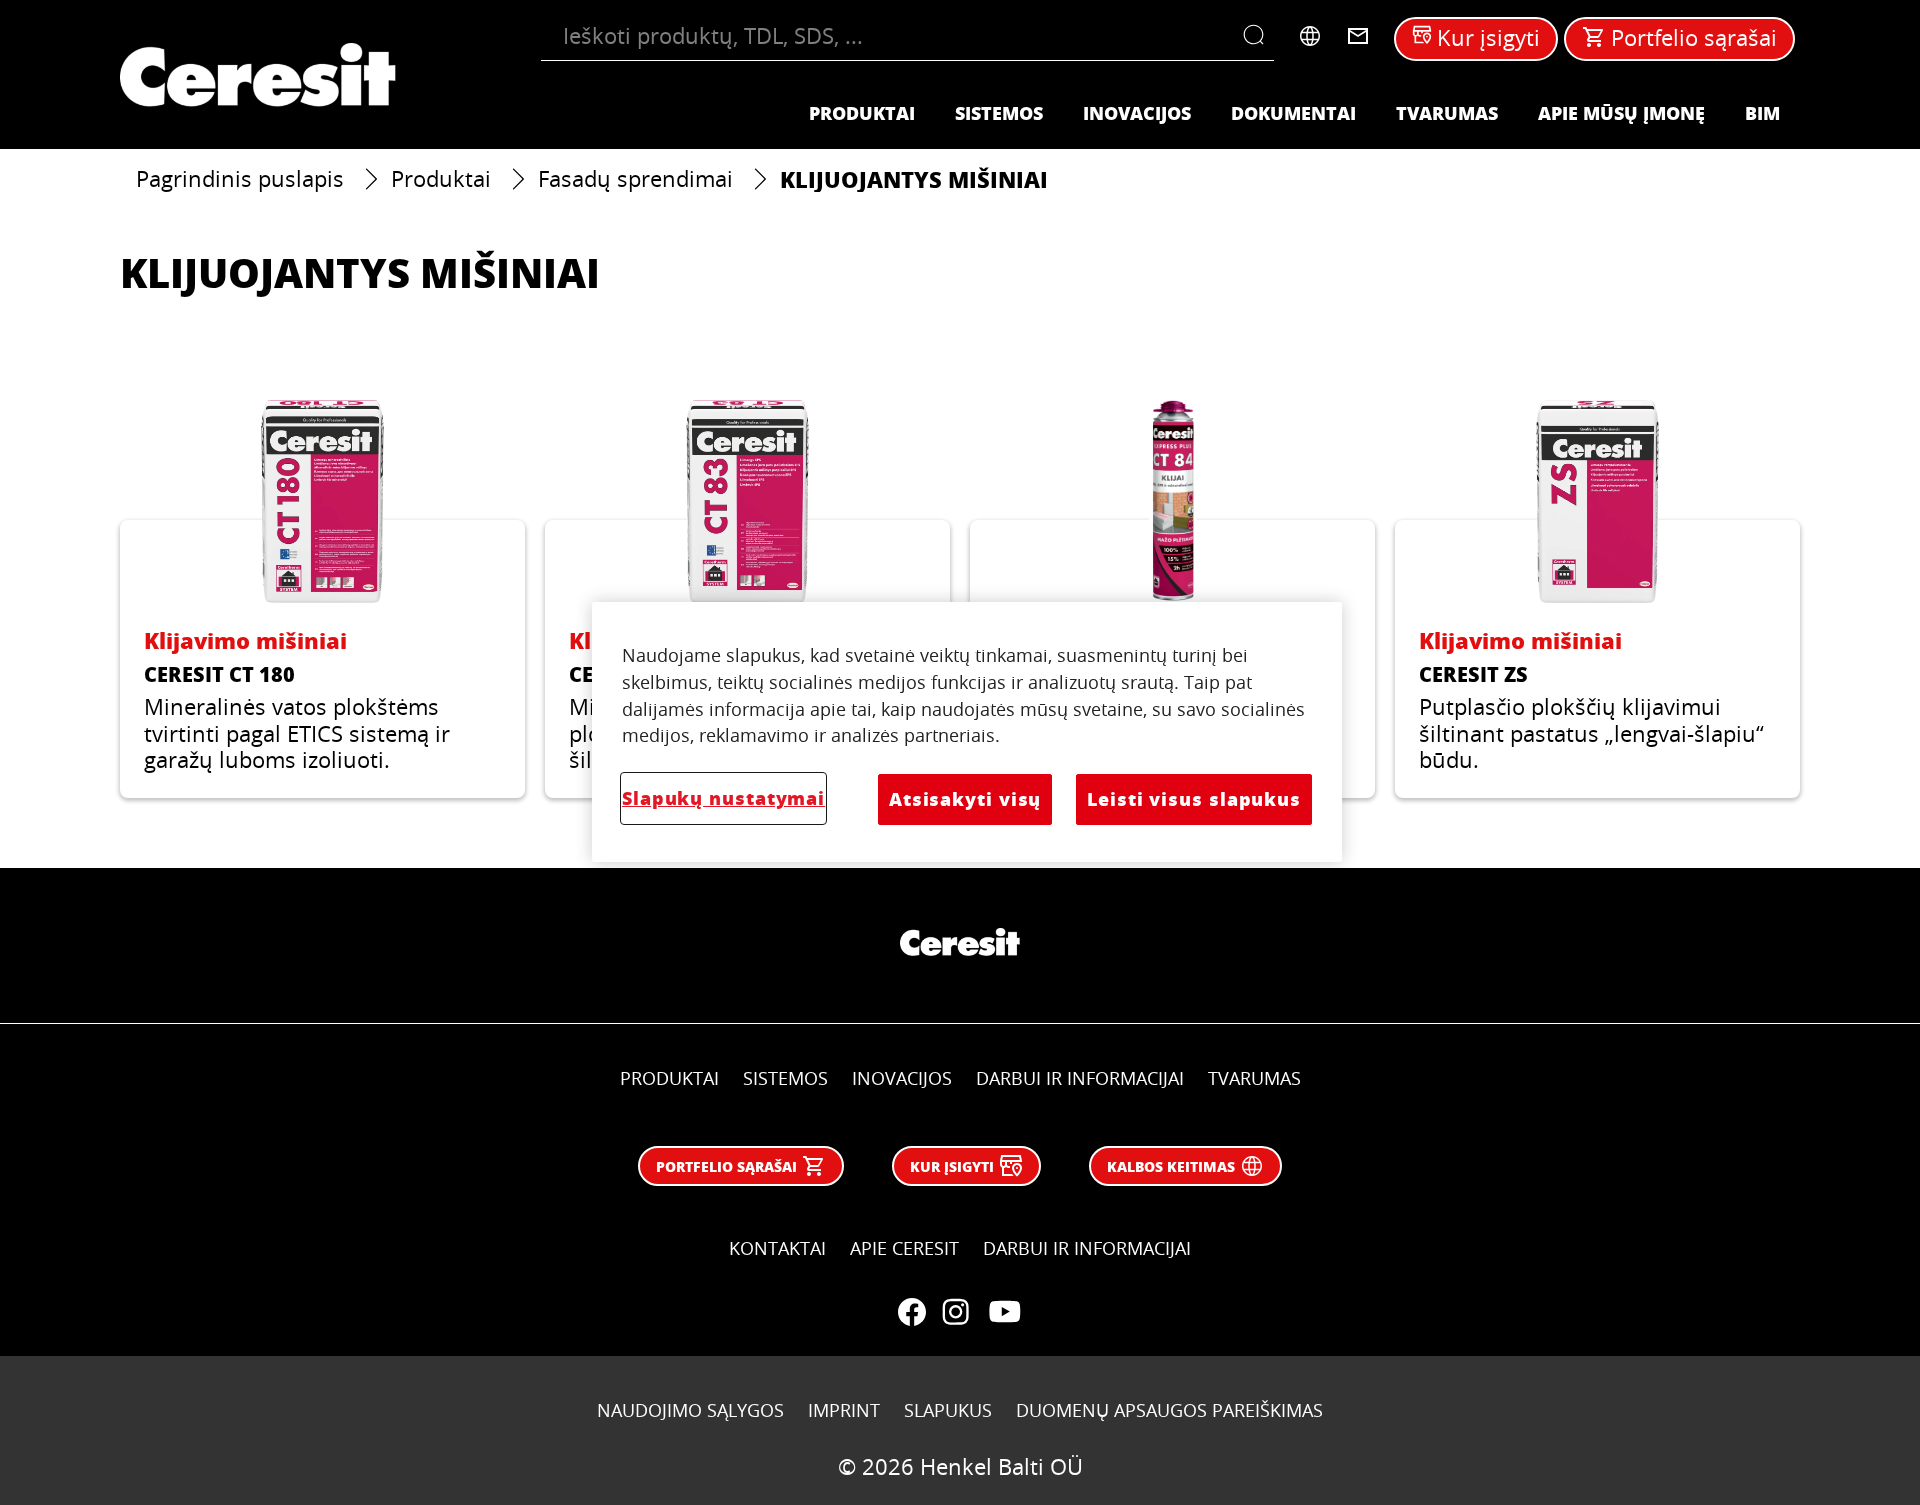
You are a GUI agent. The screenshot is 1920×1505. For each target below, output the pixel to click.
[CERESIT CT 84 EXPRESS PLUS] (1172, 598)
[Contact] (1358, 36)
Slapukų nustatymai (723, 798)
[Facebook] (912, 1312)
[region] (967, 732)
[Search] (1258, 36)
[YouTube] (1004, 1312)
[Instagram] (956, 1312)
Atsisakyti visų (965, 799)
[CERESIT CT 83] (747, 598)
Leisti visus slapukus (1194, 799)
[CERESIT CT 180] (322, 598)
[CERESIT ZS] (1597, 598)
